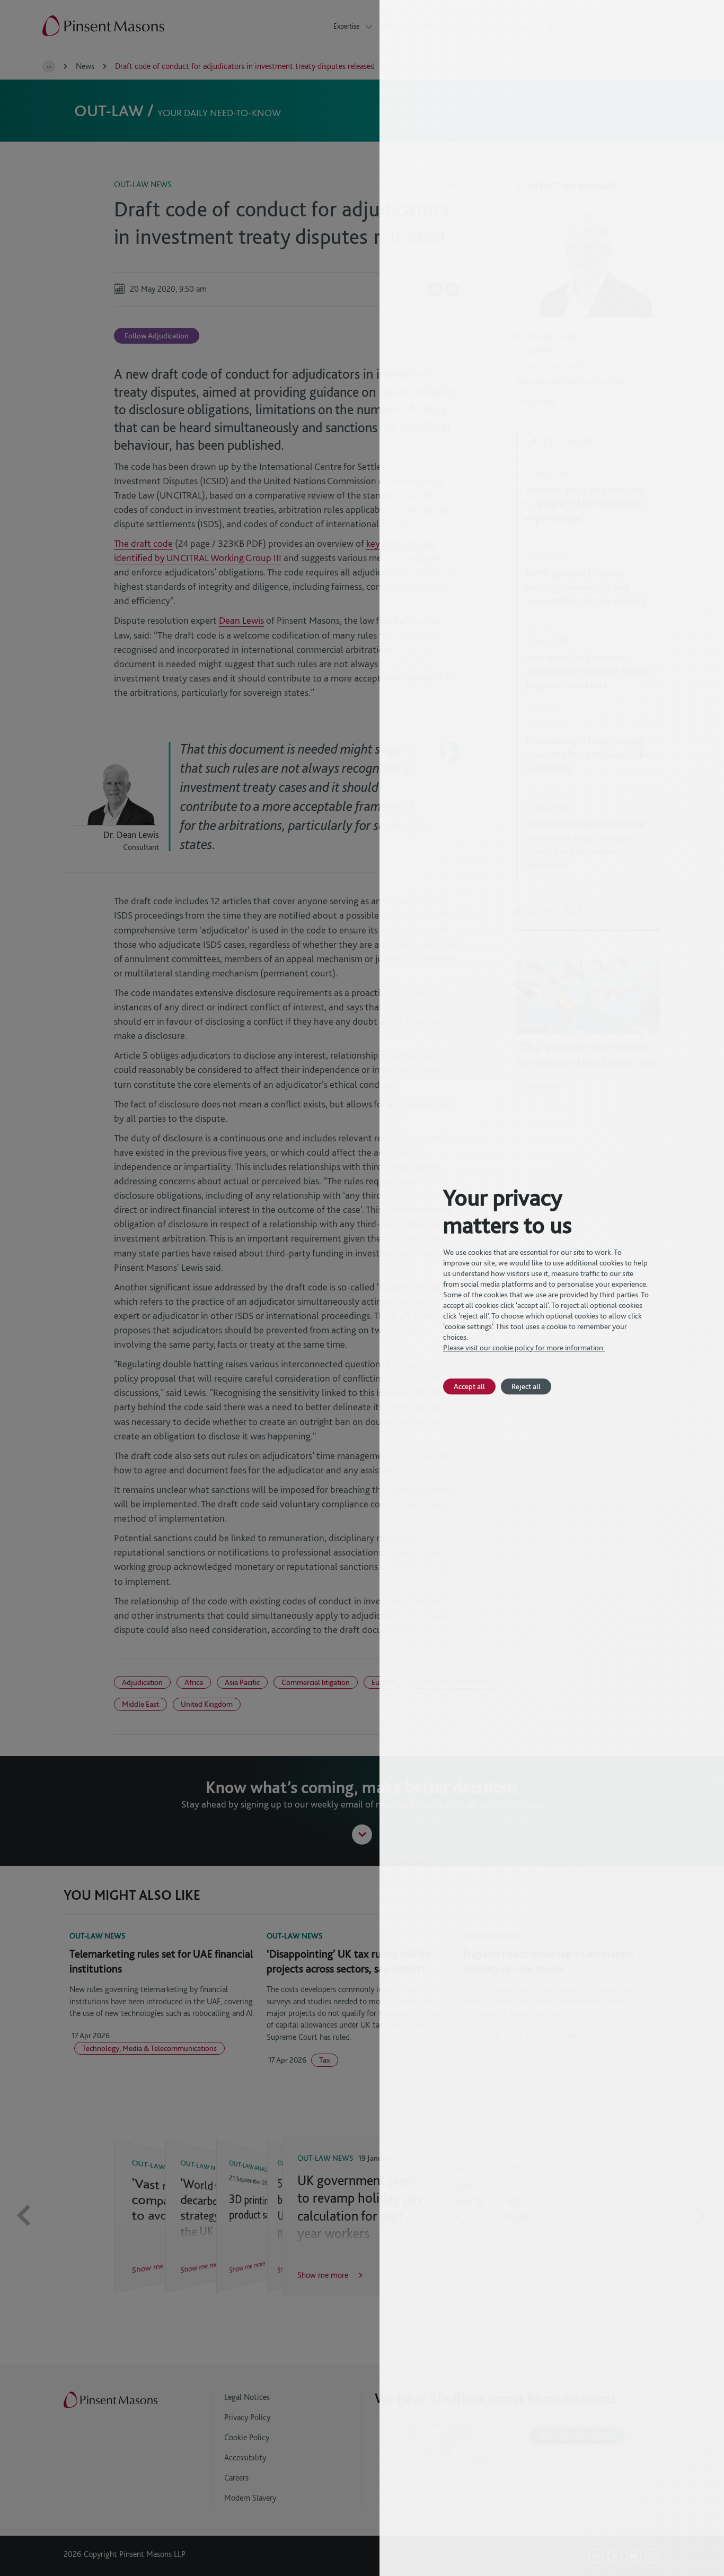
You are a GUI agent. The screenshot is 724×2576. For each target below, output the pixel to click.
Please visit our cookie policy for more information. (524, 1348)
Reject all (526, 1386)
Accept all (469, 1386)
